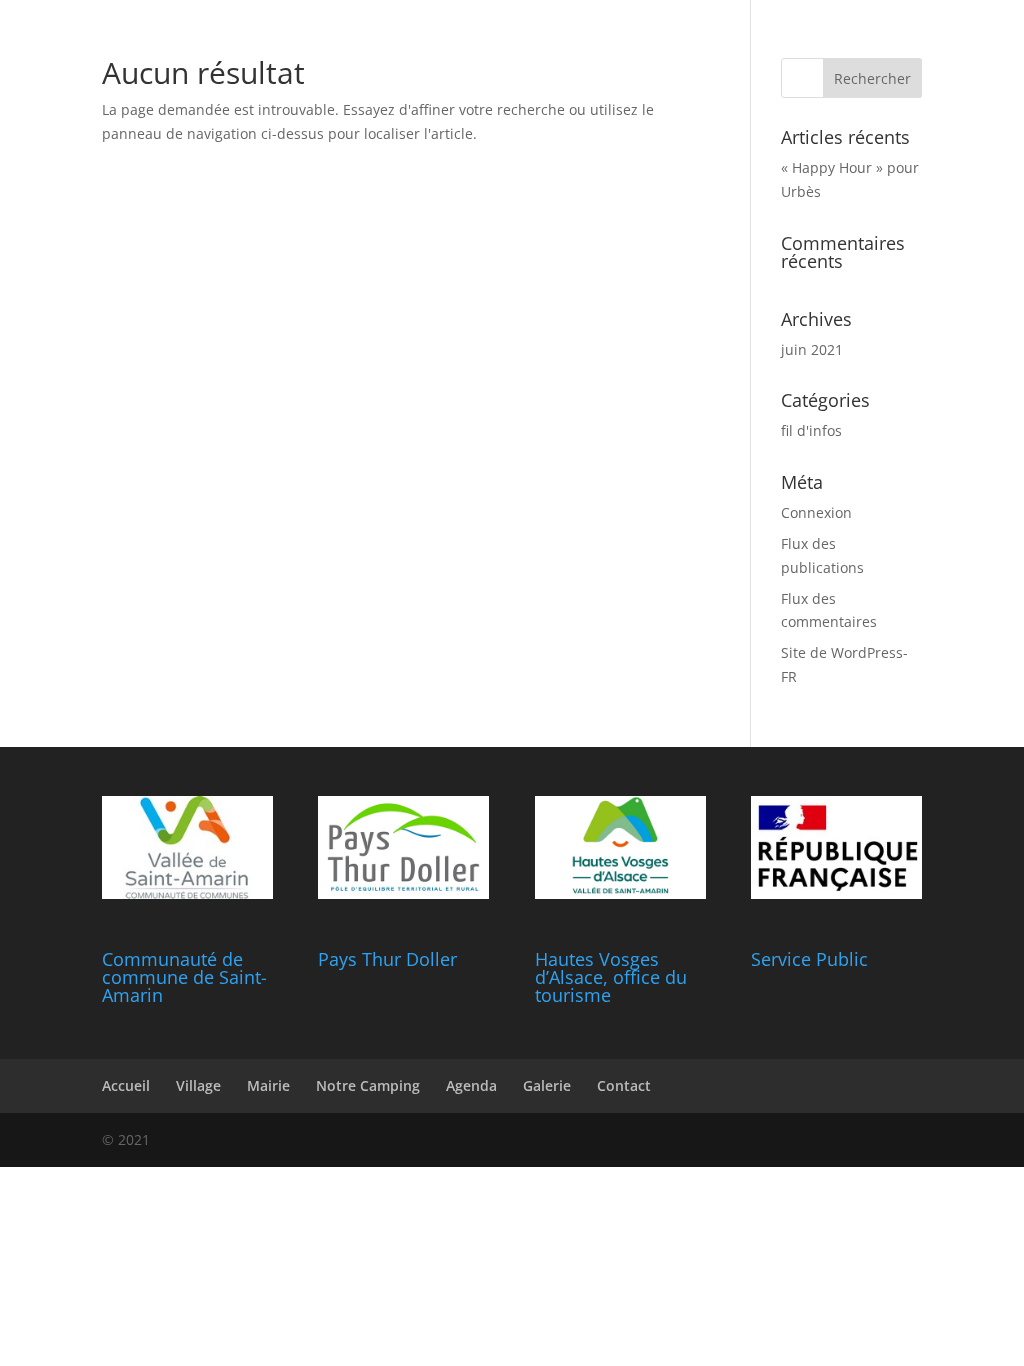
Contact (624, 1085)
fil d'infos (811, 430)
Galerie (547, 1085)
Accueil (126, 1085)
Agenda (471, 1085)
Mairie (268, 1085)
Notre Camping (368, 1085)
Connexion (816, 512)
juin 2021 (812, 349)
